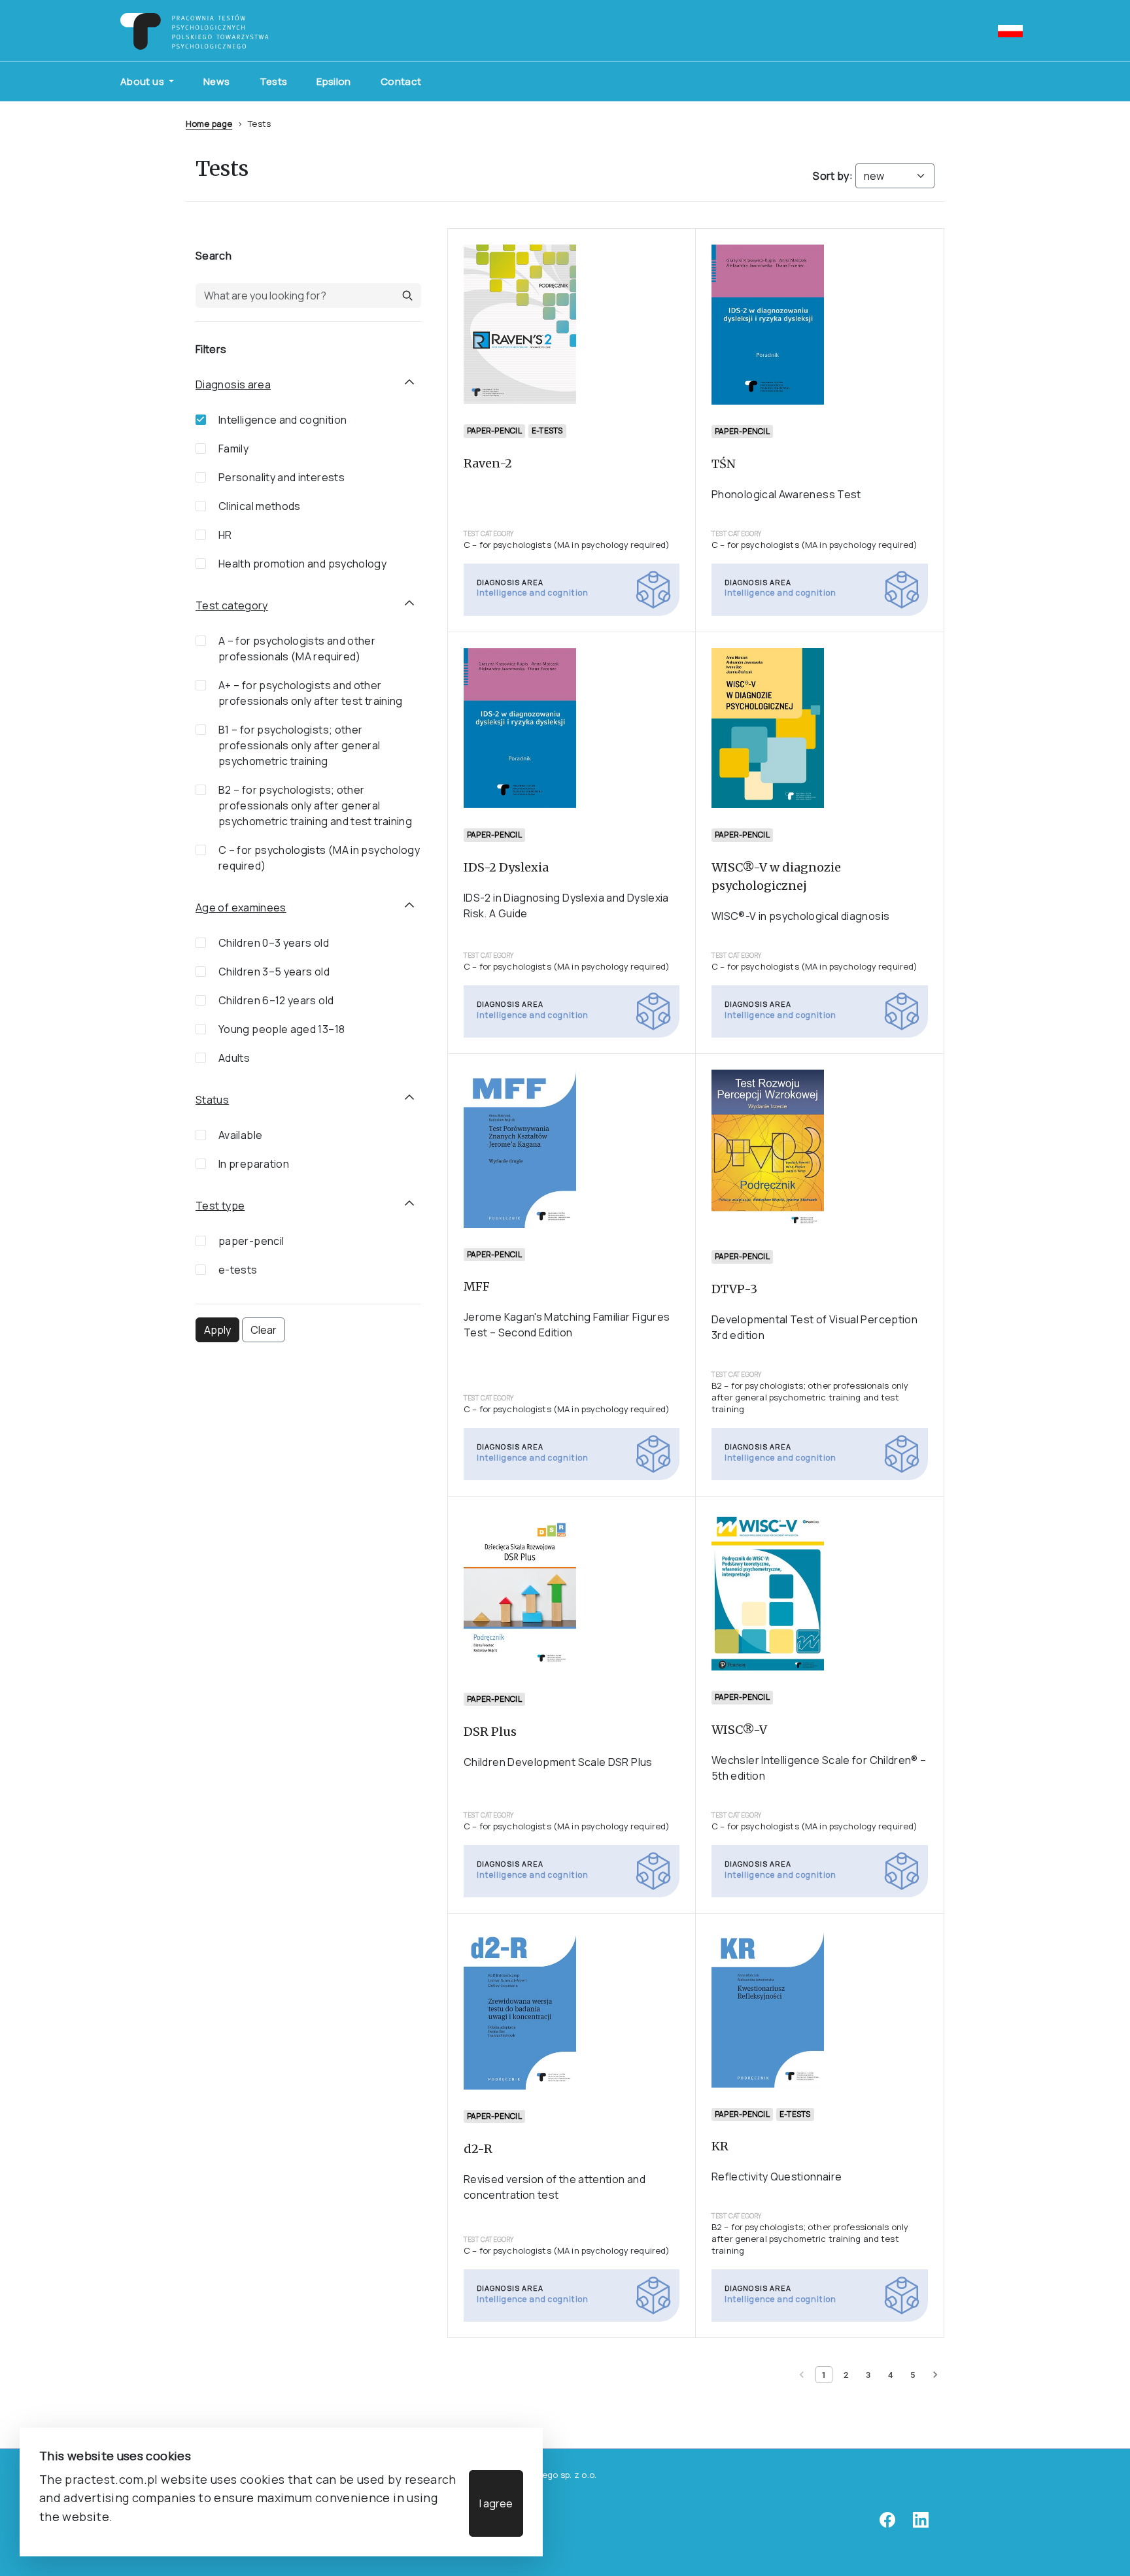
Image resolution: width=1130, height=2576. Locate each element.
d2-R (478, 2149)
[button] (407, 296)
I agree (496, 2503)
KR (720, 2146)
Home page (209, 124)
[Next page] (935, 2375)
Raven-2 (488, 463)
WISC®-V (739, 1730)
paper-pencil (251, 1241)
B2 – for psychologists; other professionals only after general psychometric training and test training (315, 805)
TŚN (724, 464)
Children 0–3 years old (274, 943)
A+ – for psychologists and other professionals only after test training (311, 693)
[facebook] (887, 2524)
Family (233, 449)
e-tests (238, 1270)
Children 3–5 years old (274, 972)
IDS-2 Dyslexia (506, 867)
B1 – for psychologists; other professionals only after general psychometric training (300, 745)
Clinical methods (260, 506)
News (216, 81)
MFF (477, 1286)
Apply (217, 1330)
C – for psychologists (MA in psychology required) (319, 858)
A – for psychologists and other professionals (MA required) (297, 649)
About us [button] (143, 81)
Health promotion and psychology (302, 564)
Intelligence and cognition (282, 420)
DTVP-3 (734, 1289)
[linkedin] (921, 2524)
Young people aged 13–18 (282, 1029)
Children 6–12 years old (276, 1000)
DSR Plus (490, 1732)
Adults (234, 1058)
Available (240, 1135)
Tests (274, 81)
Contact (401, 81)
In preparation (254, 1164)
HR (225, 535)
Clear (264, 1330)
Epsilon (334, 81)
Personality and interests (282, 477)
